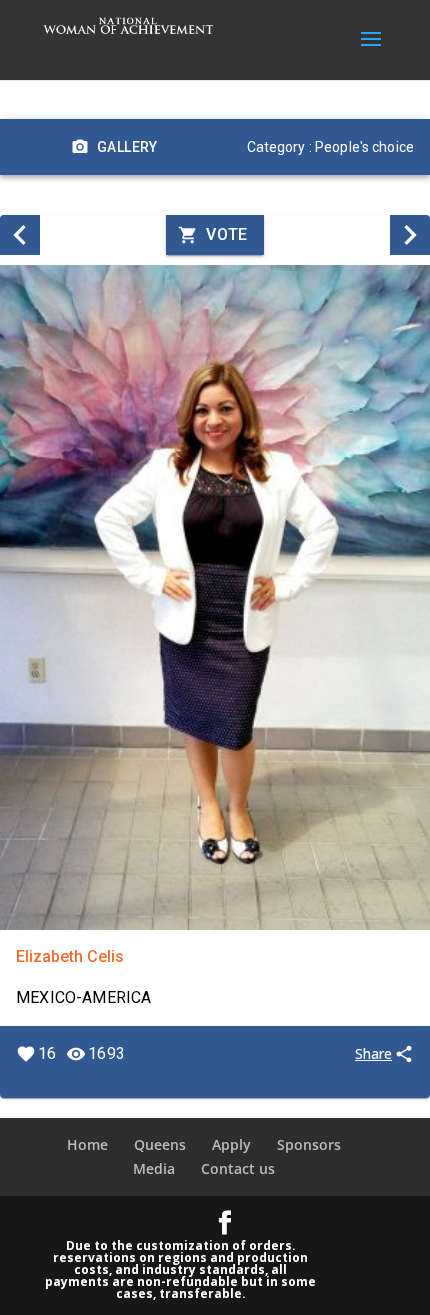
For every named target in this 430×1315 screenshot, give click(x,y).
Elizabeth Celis (70, 956)
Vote (227, 234)
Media (154, 1168)
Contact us (238, 1168)
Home (87, 1144)
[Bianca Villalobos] (20, 235)
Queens (160, 1144)
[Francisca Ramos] (410, 235)
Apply (231, 1144)
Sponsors (309, 1144)
